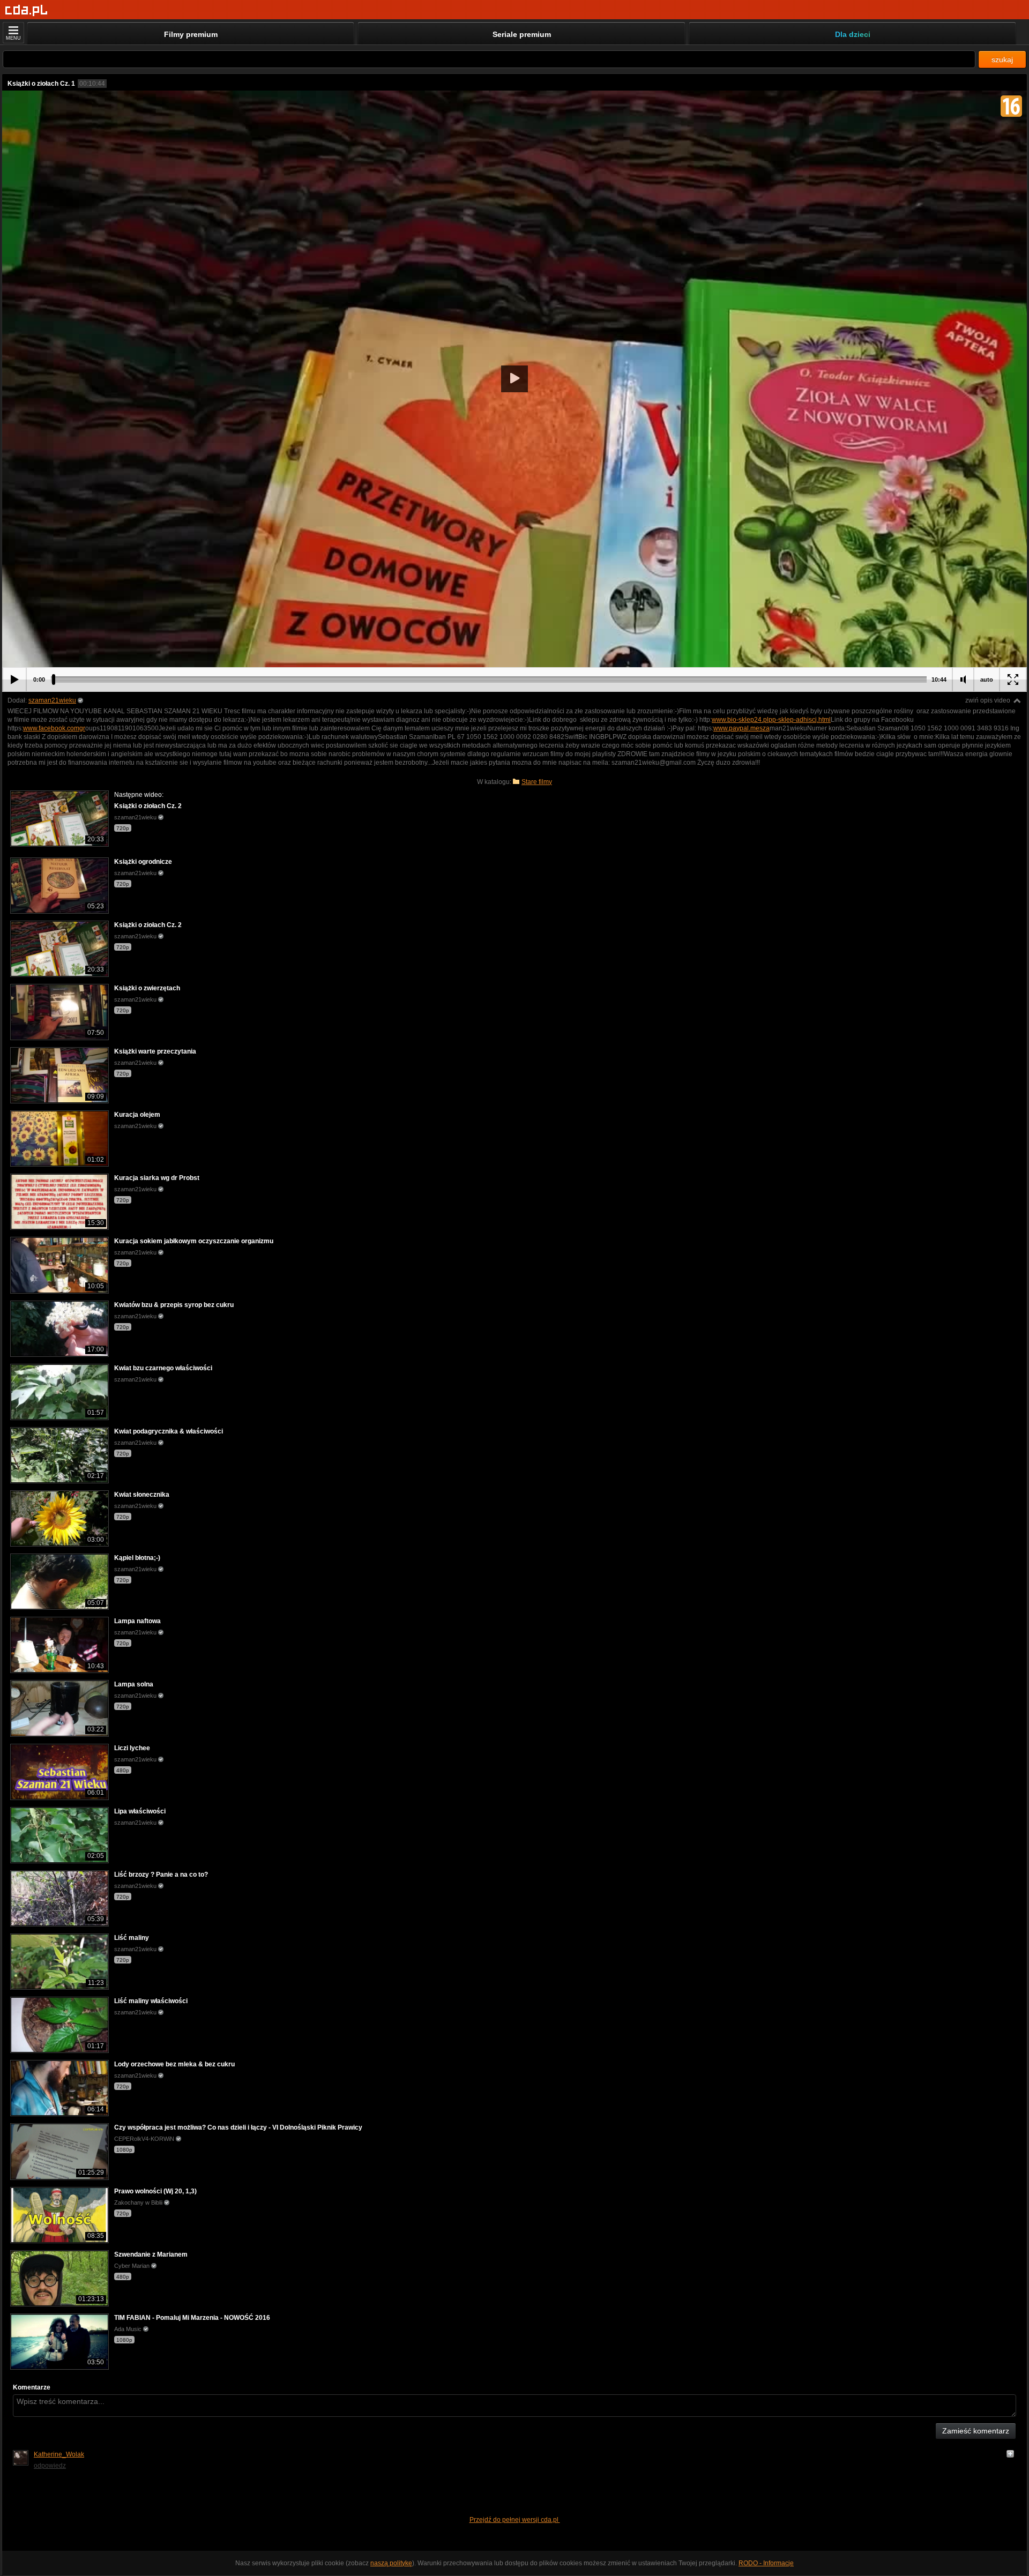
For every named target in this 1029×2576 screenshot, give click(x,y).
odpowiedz (50, 2466)
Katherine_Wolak (59, 2454)
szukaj (1002, 59)
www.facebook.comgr (54, 728)
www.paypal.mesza (741, 728)
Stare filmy (537, 782)
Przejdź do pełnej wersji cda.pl (515, 2520)
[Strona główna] (27, 10)
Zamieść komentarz (976, 2431)
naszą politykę (391, 2563)
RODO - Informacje (766, 2563)
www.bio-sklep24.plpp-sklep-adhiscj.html (771, 720)
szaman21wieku (52, 700)
